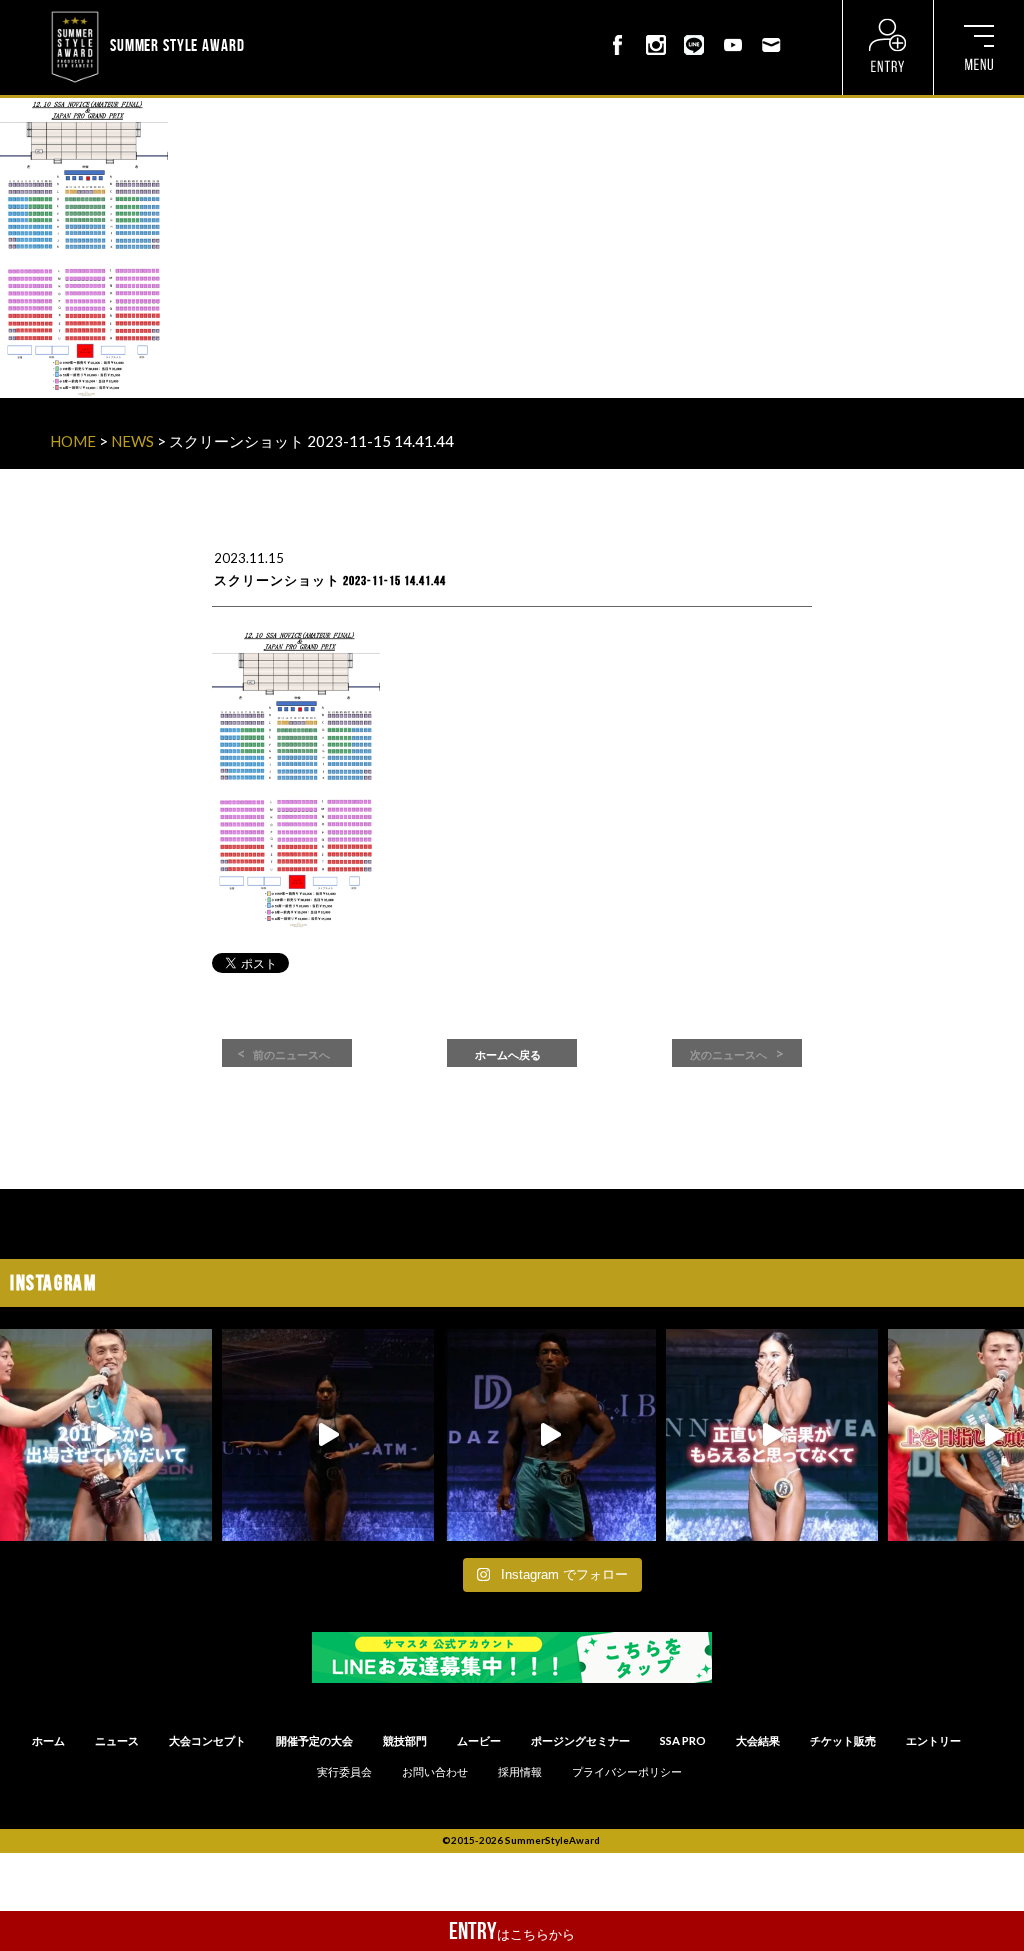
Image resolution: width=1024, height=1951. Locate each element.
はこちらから (512, 1931)
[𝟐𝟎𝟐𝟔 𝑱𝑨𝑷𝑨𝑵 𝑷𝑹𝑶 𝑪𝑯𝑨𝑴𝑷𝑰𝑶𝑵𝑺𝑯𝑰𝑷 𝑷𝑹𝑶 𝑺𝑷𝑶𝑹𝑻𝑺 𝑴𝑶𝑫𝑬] (106, 1435)
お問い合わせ (435, 1772)
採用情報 (520, 1772)
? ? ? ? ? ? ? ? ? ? (297, 13)
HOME (73, 441)
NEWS (132, 441)
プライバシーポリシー (627, 1772)
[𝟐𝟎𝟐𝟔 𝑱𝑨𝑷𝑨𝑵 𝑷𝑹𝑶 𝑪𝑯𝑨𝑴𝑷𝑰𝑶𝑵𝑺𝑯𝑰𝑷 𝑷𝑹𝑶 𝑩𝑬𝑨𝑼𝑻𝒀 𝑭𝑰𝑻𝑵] (328, 1435)
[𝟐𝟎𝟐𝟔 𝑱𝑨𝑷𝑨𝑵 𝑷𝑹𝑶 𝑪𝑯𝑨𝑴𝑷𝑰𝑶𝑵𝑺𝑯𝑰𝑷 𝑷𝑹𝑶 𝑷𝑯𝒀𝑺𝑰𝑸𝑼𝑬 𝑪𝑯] (550, 1435)
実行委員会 (344, 1772)
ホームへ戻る (508, 1055)
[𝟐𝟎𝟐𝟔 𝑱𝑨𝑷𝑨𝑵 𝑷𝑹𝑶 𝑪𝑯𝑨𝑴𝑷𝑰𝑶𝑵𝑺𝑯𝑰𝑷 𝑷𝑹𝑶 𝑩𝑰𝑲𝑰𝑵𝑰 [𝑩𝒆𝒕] (772, 1435)
